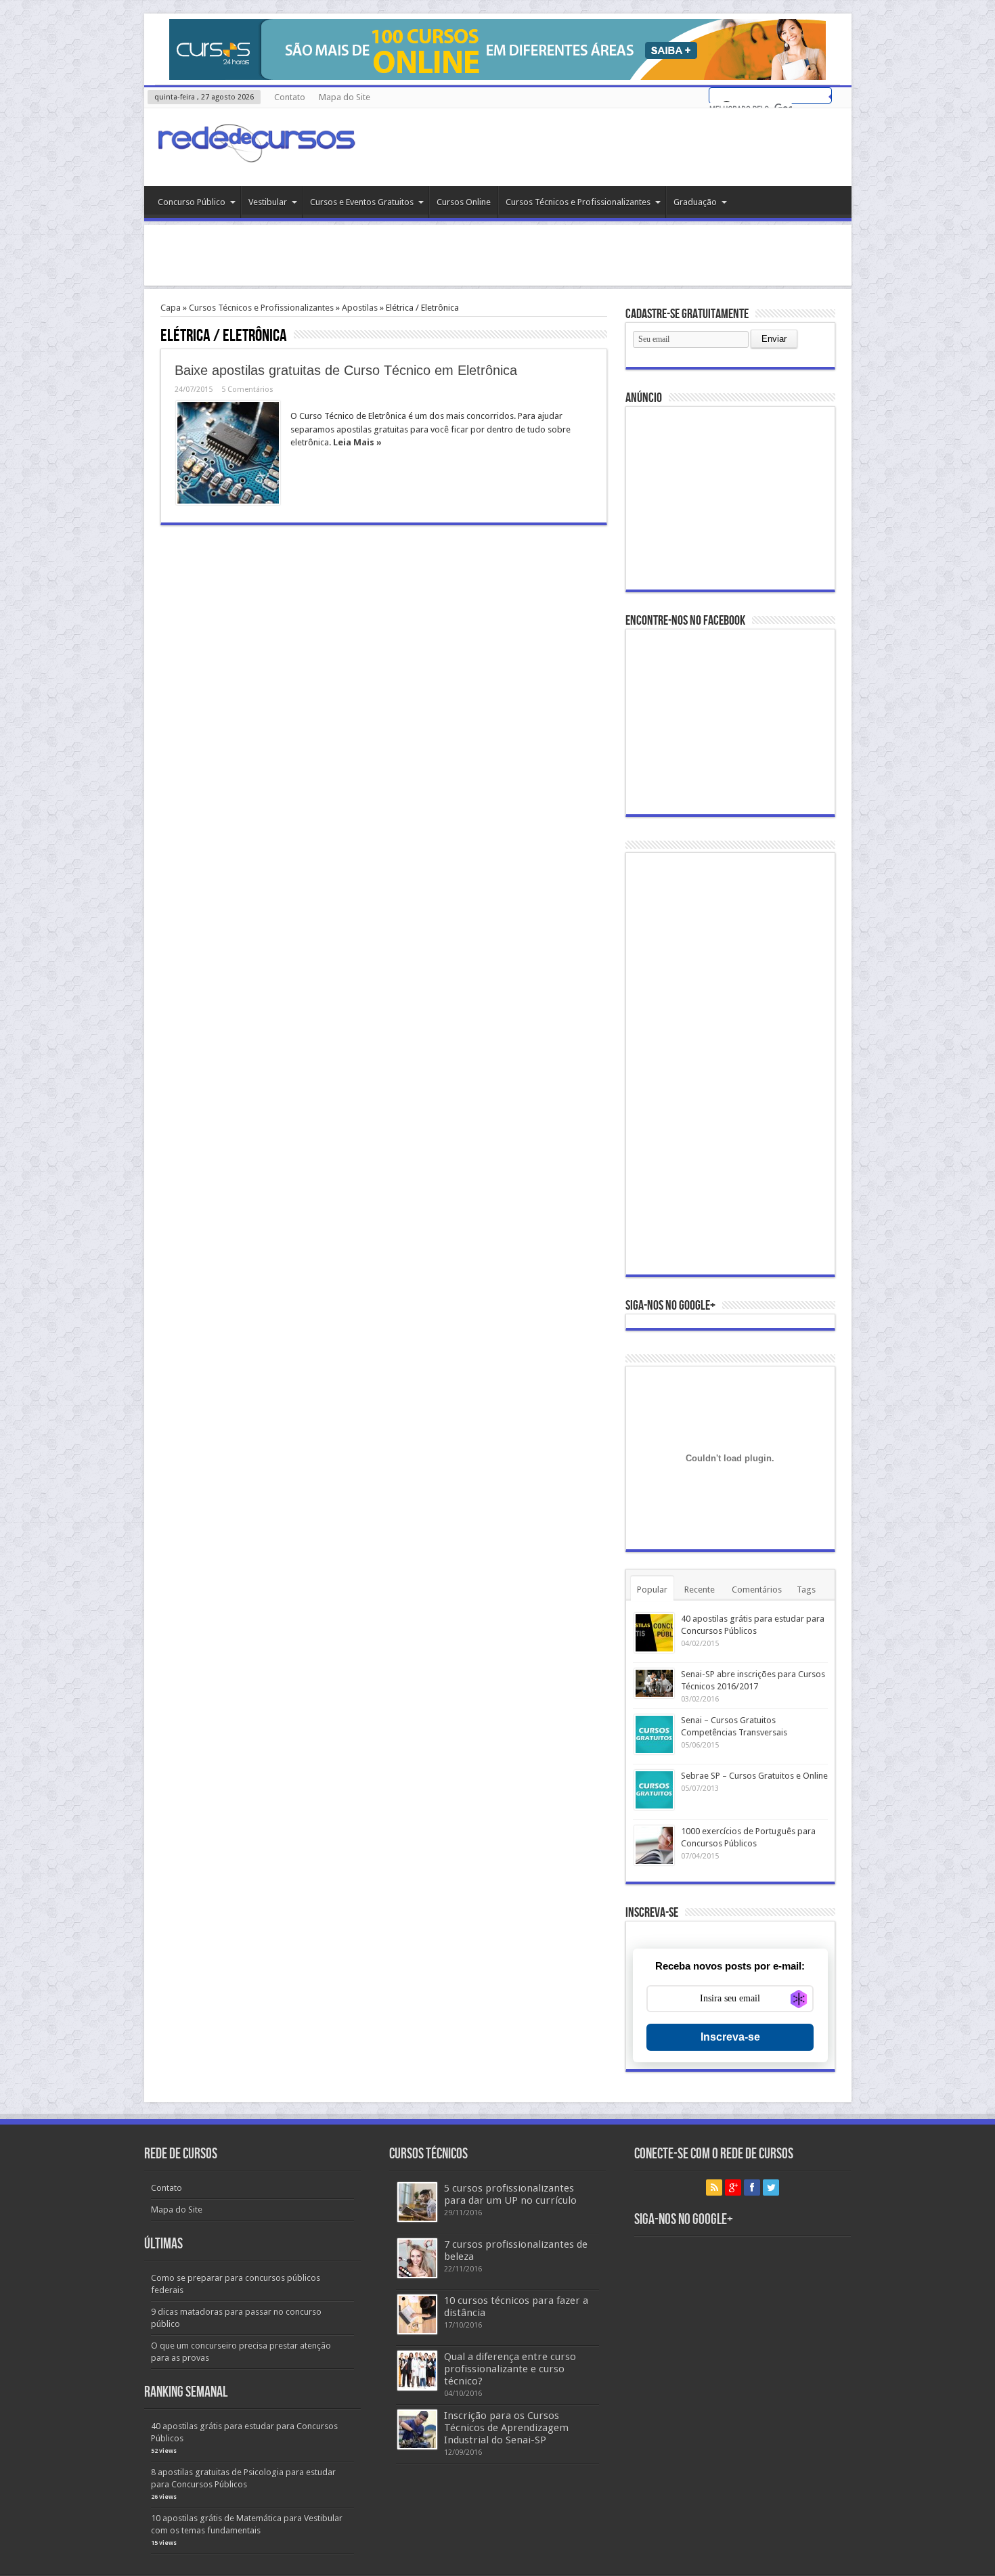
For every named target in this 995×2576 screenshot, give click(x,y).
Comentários (757, 1590)
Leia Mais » (357, 442)
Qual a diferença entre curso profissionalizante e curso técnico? (510, 2369)
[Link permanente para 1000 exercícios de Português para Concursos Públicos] (654, 1845)
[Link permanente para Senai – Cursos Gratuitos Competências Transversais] (654, 1734)
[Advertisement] (497, 255)
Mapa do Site (345, 97)
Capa (171, 308)
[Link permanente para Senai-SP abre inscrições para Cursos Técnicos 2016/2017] (654, 1683)
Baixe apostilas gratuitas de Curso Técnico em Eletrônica (346, 370)
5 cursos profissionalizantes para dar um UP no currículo (510, 2194)
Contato (290, 97)
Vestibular (268, 202)
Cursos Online (464, 202)
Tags (806, 1590)
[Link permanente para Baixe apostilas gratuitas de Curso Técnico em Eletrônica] (228, 453)
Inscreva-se (730, 2037)
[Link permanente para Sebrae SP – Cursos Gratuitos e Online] (654, 1790)
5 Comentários (247, 390)
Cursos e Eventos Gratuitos (362, 202)
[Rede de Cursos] (256, 152)
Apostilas (360, 308)
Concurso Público (192, 202)
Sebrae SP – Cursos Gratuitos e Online (754, 1776)
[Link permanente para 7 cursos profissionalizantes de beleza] (417, 2258)
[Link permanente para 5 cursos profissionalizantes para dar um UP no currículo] (417, 2202)
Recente (700, 1590)
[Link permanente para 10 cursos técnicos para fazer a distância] (417, 2314)
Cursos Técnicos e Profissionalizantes (578, 202)
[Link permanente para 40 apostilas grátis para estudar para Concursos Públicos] (654, 1633)
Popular (652, 1590)
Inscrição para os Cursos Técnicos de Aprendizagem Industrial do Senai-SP (506, 2428)
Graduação (695, 202)
